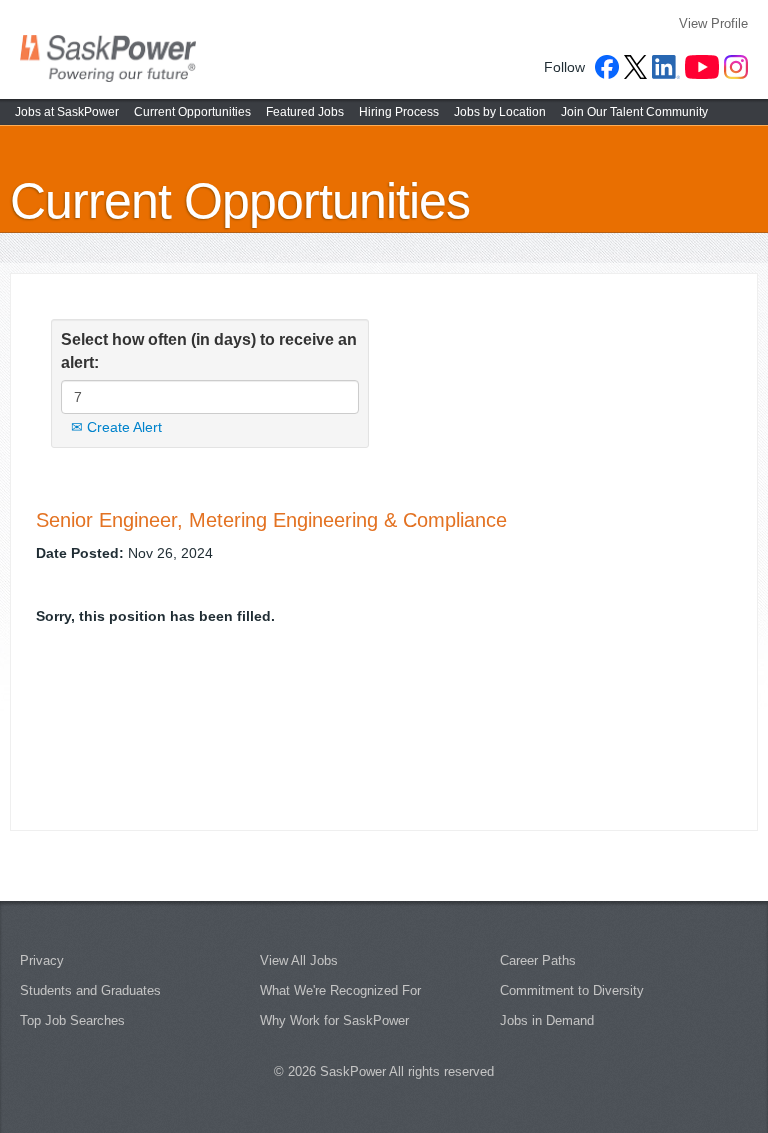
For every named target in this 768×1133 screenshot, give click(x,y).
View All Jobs (299, 960)
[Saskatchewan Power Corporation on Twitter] (635, 67)
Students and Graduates (90, 990)
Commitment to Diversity (572, 990)
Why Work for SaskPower (334, 1020)
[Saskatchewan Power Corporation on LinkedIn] (666, 67)
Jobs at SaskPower (67, 112)
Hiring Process (399, 112)
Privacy (42, 960)
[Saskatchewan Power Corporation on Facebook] (607, 67)
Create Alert (122, 427)
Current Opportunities (192, 112)
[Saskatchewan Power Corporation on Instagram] (736, 67)
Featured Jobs (305, 112)
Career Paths (538, 960)
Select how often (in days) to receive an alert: (209, 351)
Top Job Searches (72, 1020)
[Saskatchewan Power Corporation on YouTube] (702, 67)
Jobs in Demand (547, 1020)
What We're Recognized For (340, 990)
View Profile (713, 23)
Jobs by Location (500, 112)
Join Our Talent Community (634, 112)
